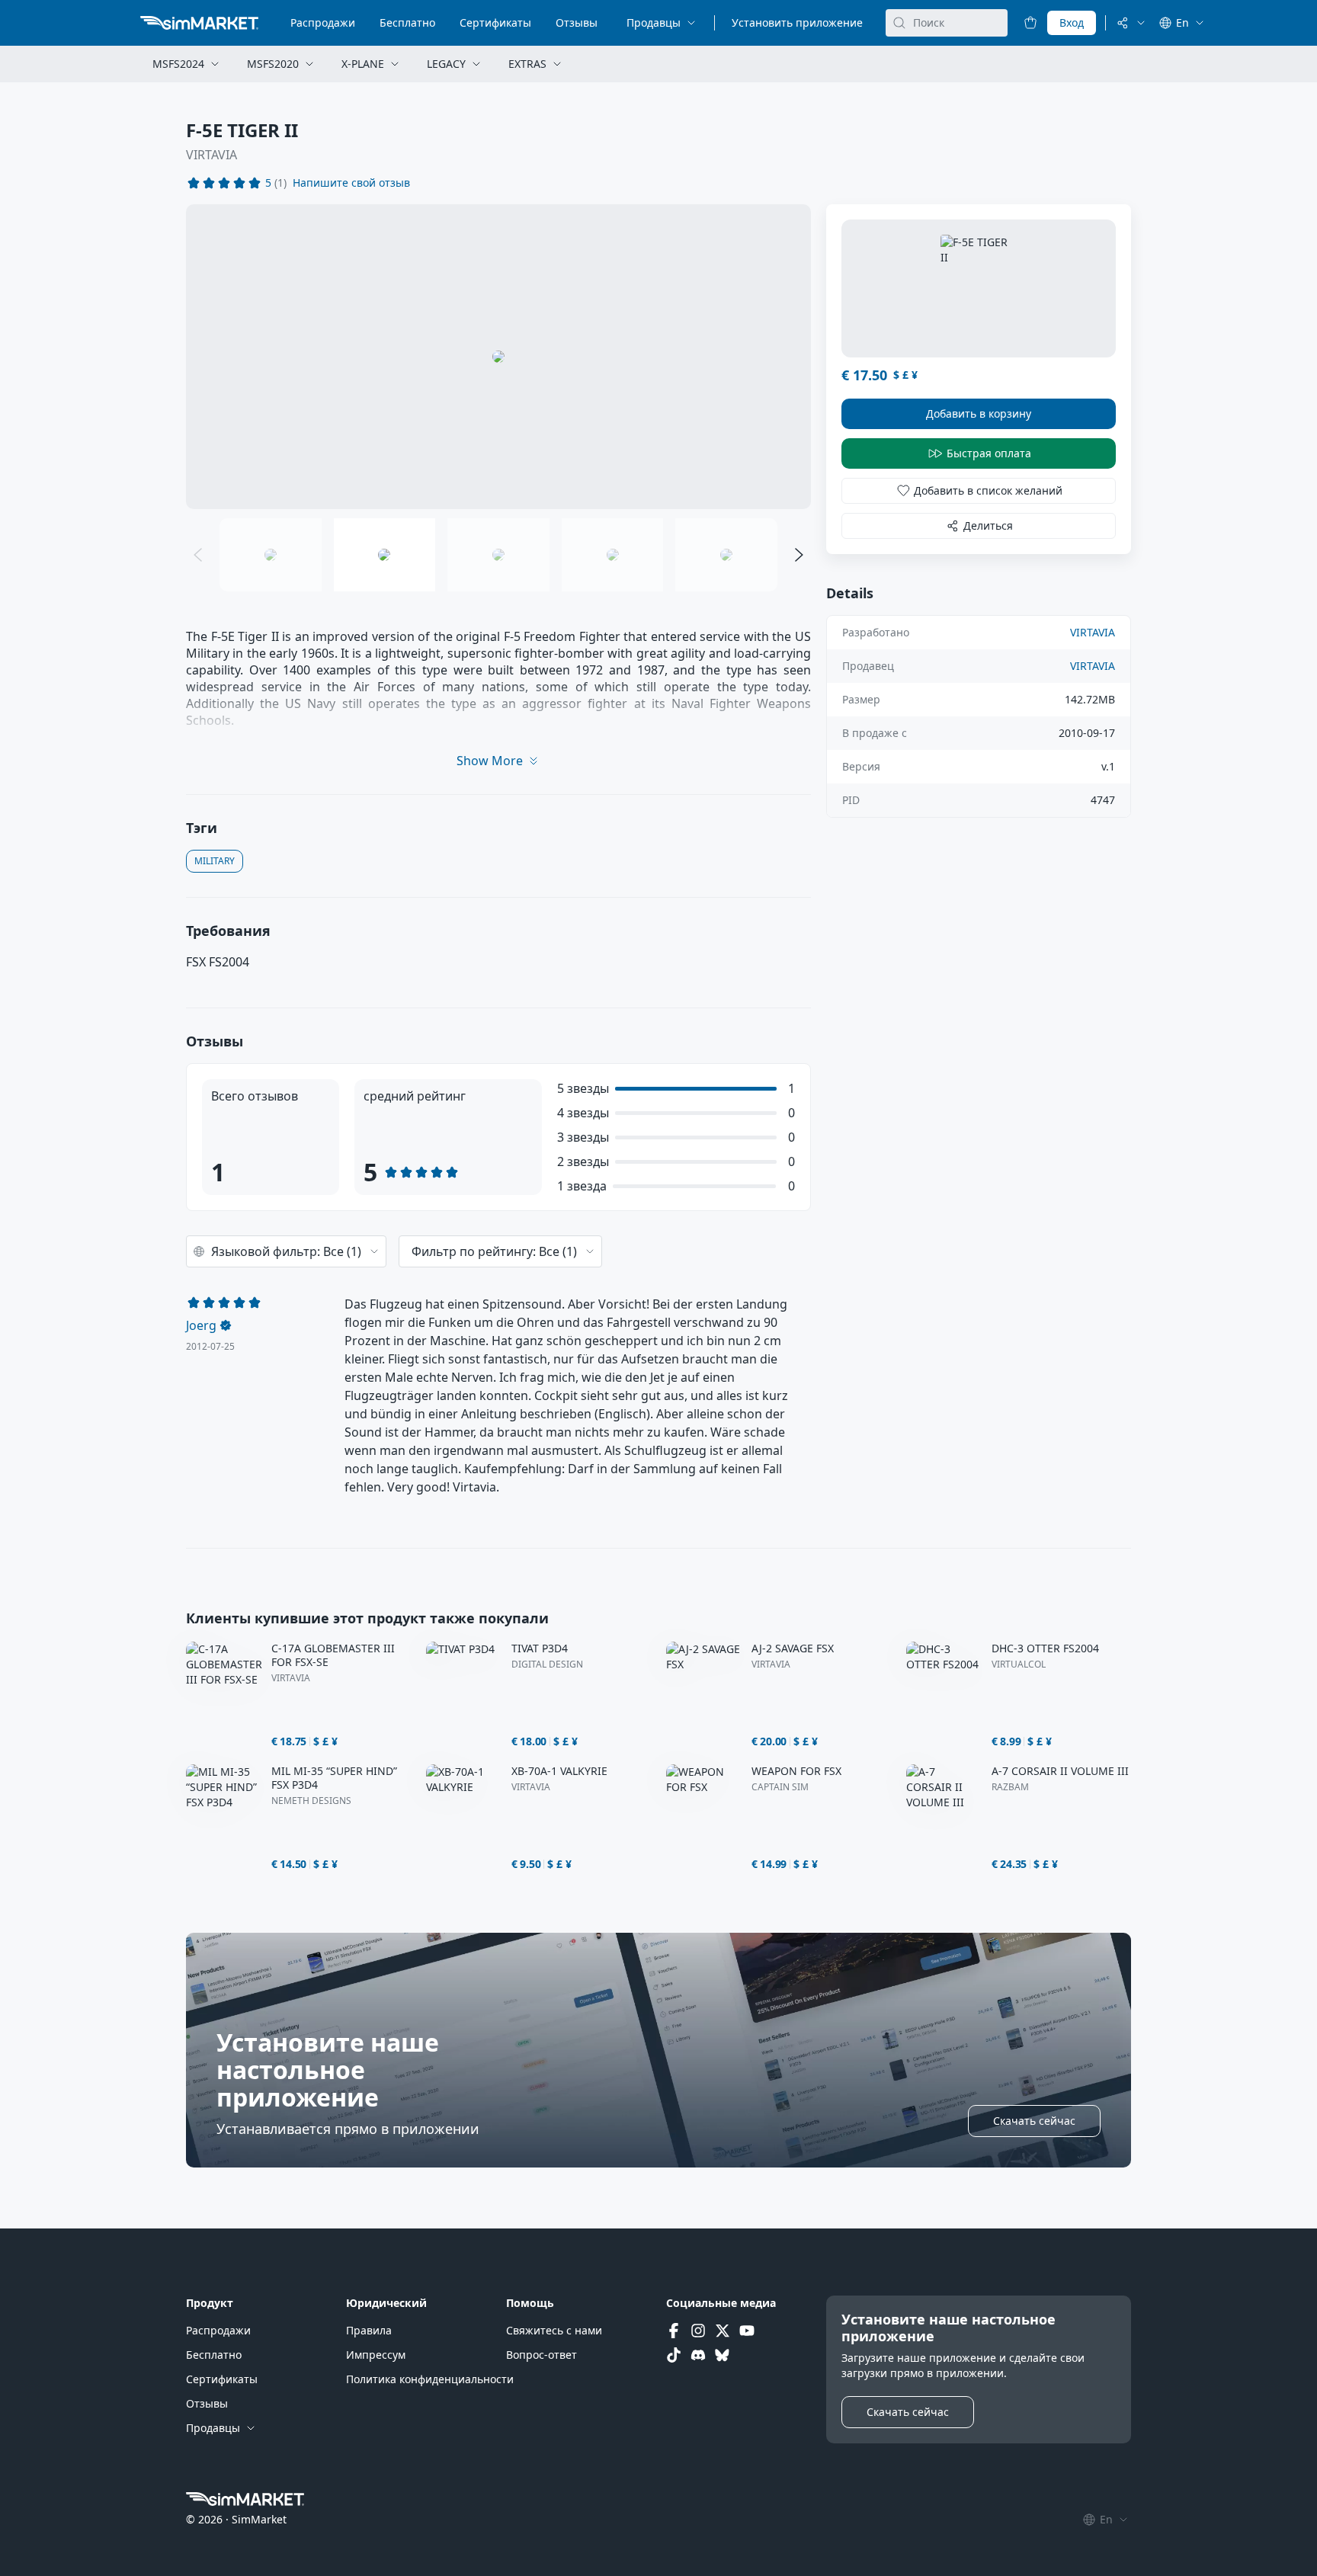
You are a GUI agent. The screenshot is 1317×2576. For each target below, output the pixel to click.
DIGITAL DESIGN (547, 1664)
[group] (498, 357)
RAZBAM (1010, 1787)
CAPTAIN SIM (780, 1787)
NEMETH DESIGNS (311, 1801)
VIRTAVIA (211, 155)
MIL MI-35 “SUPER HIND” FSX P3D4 (334, 1778)
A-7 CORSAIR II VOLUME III (1060, 1771)
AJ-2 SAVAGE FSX (793, 1648)
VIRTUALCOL (1019, 1664)
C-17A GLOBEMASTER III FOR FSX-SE (333, 1655)
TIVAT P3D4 (540, 1648)
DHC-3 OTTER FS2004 (1045, 1648)
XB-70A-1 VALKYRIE (559, 1771)
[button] (351, 183)
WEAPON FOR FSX (796, 1771)
